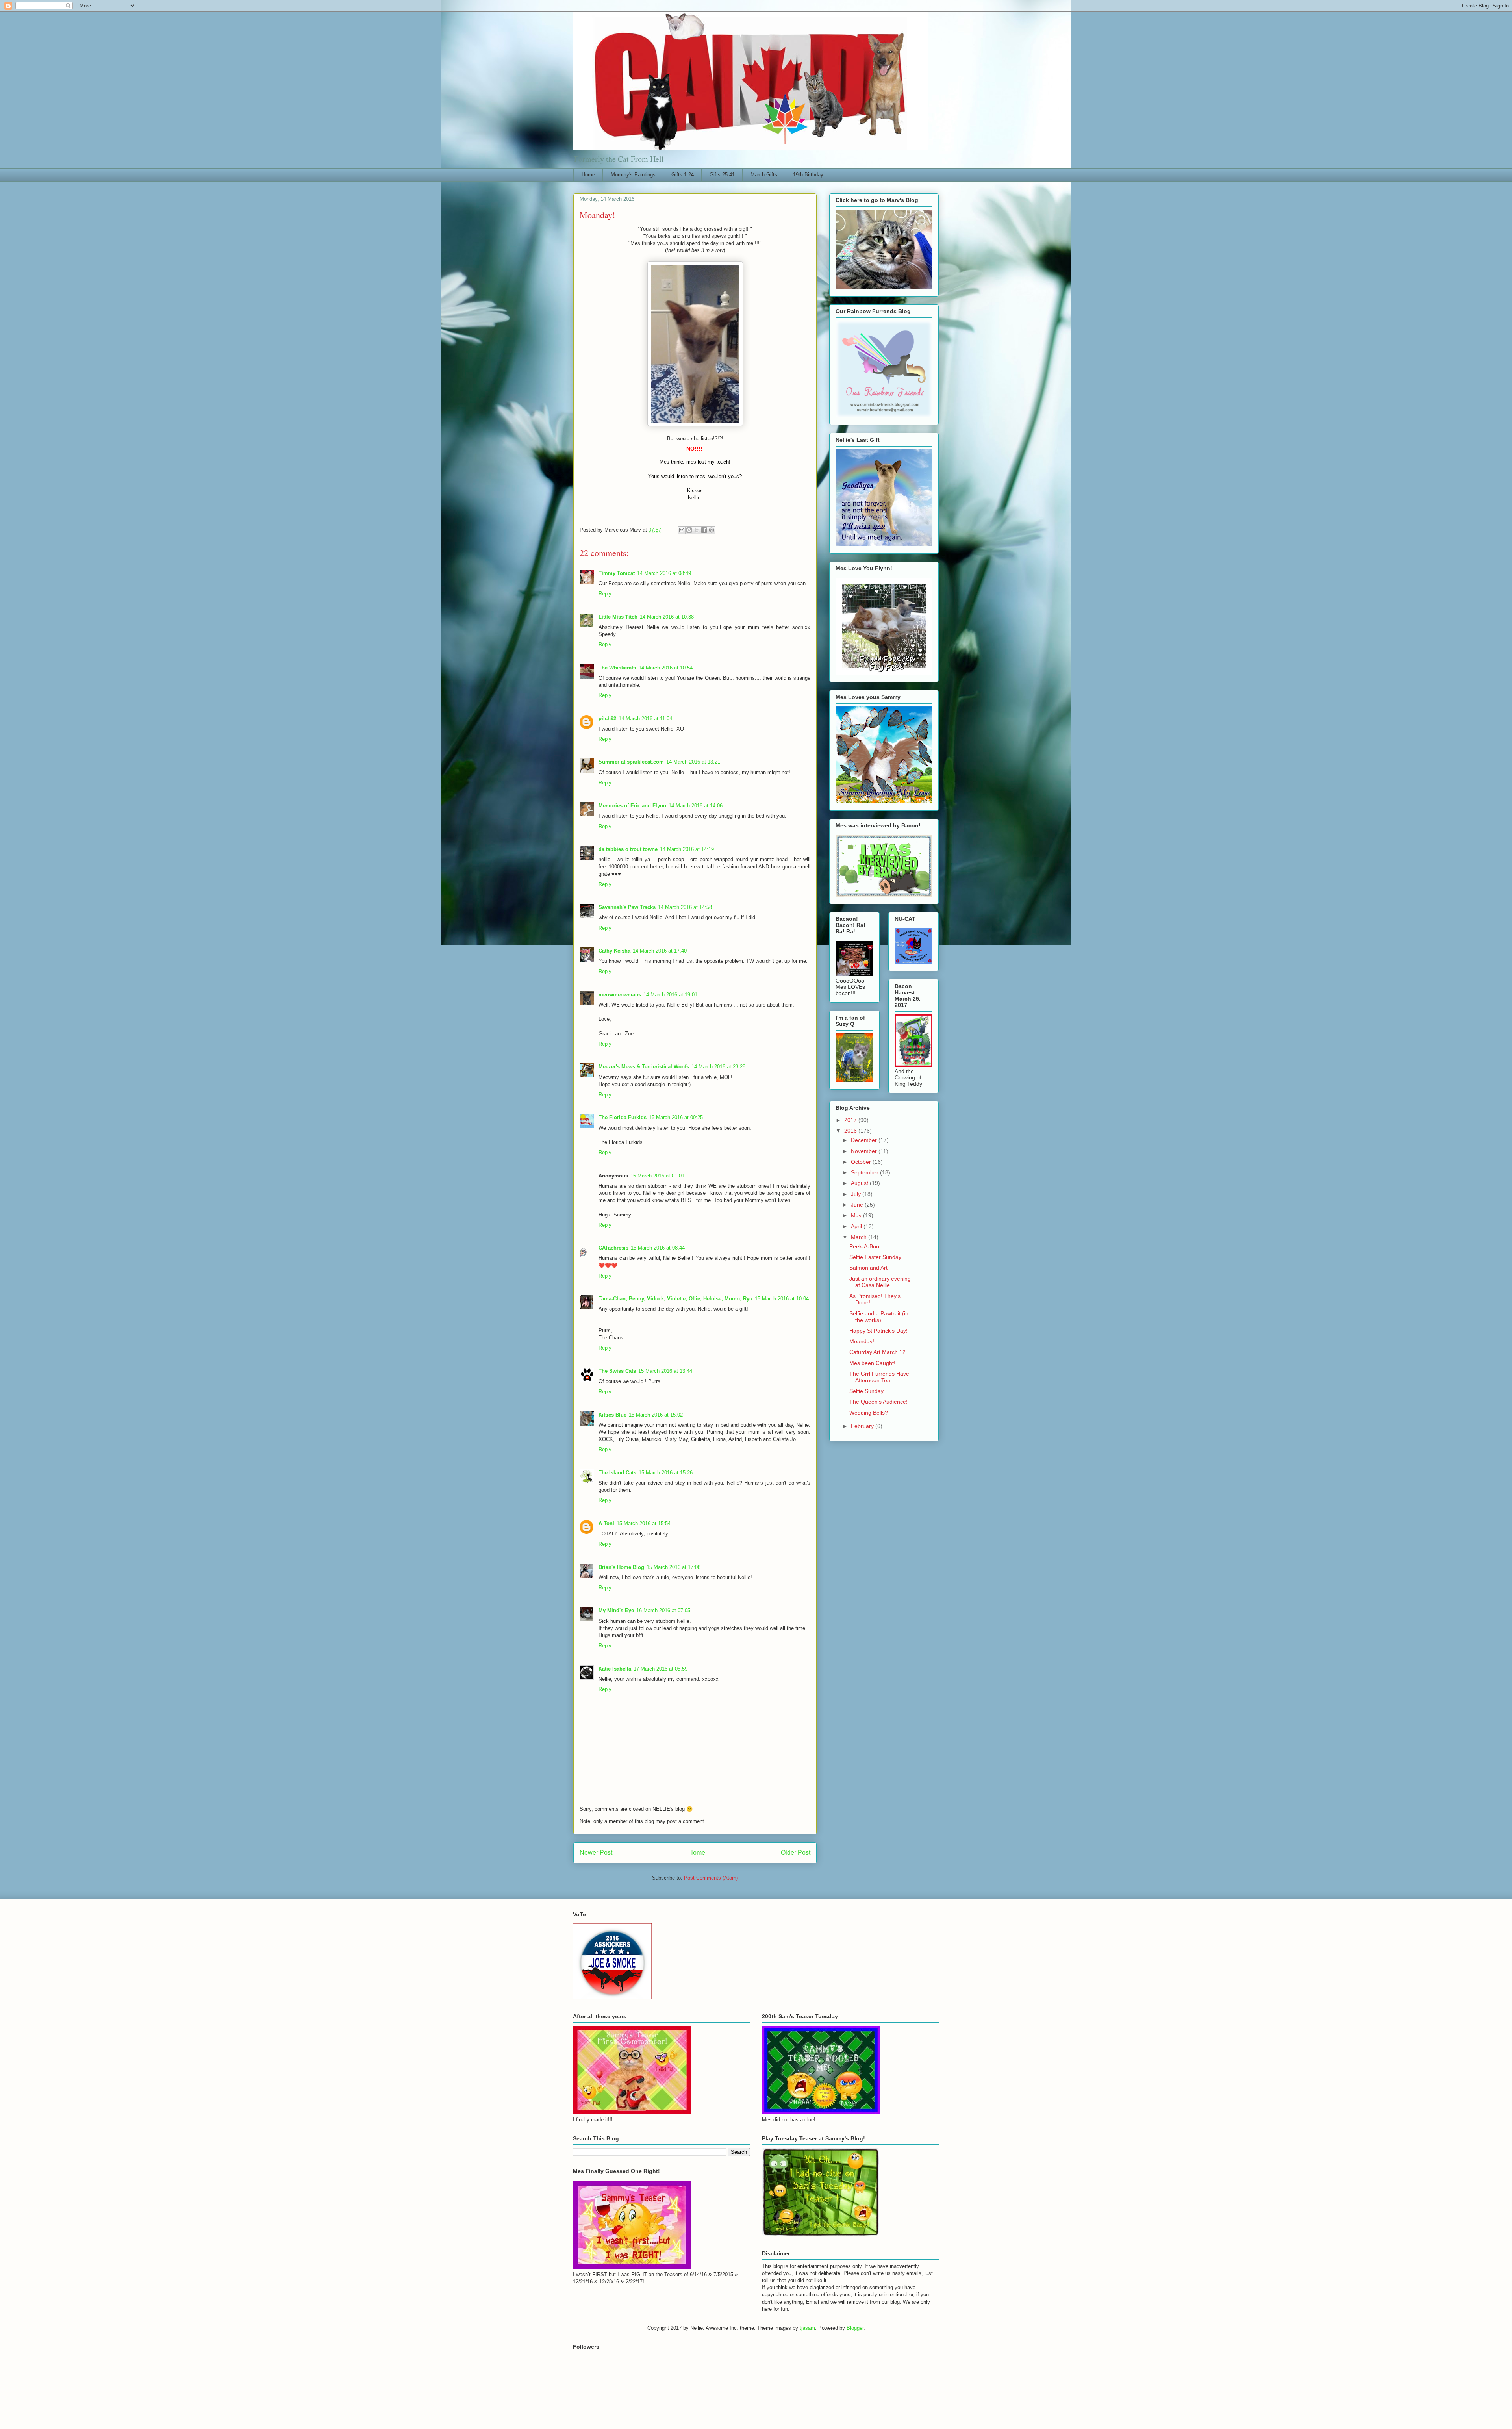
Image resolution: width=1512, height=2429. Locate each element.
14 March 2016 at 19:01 (670, 995)
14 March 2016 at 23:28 (718, 1067)
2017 (851, 1120)
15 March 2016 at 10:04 (782, 1299)
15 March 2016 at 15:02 (656, 1415)
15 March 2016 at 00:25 (676, 1117)
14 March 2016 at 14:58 (685, 907)
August (860, 1183)
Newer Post (596, 1853)
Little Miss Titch (618, 617)
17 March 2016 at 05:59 (661, 1669)
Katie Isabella (615, 1669)
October (862, 1162)
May (857, 1215)
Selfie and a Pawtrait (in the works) (879, 1317)
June (858, 1205)
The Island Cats (617, 1473)
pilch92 (607, 719)
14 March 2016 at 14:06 (696, 806)
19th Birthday (808, 175)
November (865, 1151)
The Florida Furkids (623, 1117)
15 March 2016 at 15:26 (666, 1473)
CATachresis (613, 1248)
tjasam (807, 2328)
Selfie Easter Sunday (875, 1257)
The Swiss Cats (617, 1371)
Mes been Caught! (872, 1363)
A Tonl (606, 1523)
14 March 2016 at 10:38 (667, 617)
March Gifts (764, 175)
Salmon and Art (868, 1268)
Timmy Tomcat (617, 573)
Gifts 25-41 (722, 175)
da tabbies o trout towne (628, 849)
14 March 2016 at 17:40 (660, 951)
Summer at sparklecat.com (631, 762)
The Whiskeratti (617, 668)
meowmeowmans (620, 995)
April (857, 1226)
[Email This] (682, 530)
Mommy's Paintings (633, 175)
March (860, 1237)
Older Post (796, 1853)
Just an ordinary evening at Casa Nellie (880, 1282)
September (865, 1172)
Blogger (855, 2328)
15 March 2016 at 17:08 (674, 1567)
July (857, 1194)
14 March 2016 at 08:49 (664, 573)
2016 (851, 1131)
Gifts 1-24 (683, 175)
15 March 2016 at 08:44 (658, 1248)
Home (588, 175)
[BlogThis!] (689, 530)
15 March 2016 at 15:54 (644, 1523)
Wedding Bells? (869, 1413)
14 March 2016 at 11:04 (645, 719)
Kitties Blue (612, 1415)
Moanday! (862, 1341)
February (863, 1426)
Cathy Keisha (614, 951)
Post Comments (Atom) (711, 1878)
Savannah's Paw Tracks (627, 907)
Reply (605, 594)
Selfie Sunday (866, 1391)
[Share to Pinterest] (712, 530)
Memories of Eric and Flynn (632, 806)
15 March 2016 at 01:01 (657, 1176)
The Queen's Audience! (878, 1402)
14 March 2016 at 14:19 (687, 849)
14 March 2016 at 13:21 (693, 762)
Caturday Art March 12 (877, 1352)
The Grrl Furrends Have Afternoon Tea (879, 1377)
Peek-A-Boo (864, 1246)
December (865, 1140)
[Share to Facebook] (704, 530)
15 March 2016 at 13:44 (665, 1371)
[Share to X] (697, 530)
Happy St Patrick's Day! (878, 1331)
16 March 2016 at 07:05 (663, 1610)
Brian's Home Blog (621, 1567)
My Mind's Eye (616, 1610)
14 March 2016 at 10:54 (666, 668)
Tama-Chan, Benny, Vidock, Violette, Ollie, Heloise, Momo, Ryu (675, 1299)
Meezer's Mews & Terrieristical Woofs (644, 1067)
